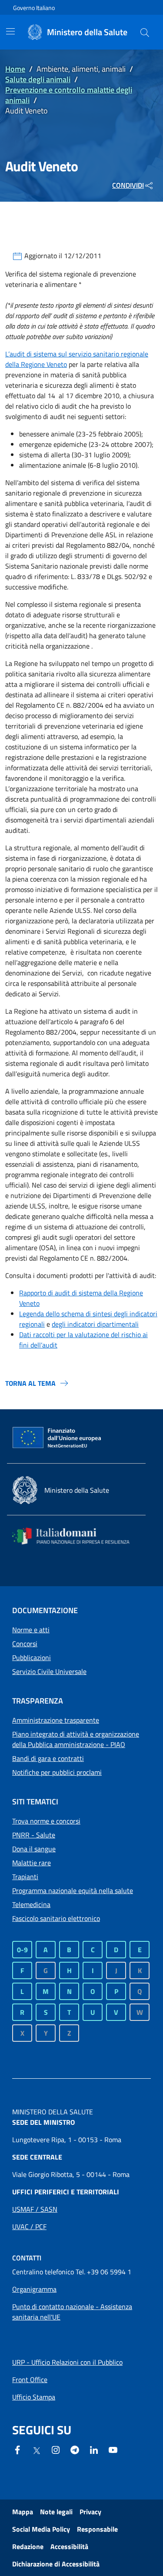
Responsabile (97, 2529)
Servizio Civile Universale (49, 1671)
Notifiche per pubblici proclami (57, 1772)
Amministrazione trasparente (56, 1720)
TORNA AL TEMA (30, 1383)
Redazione (28, 2546)
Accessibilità (69, 2546)
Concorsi (25, 1644)
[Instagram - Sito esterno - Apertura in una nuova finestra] (56, 2449)
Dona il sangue (34, 1849)
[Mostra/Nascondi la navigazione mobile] (10, 31)
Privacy (90, 2512)
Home (15, 69)
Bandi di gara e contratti (48, 1758)
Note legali (56, 2512)
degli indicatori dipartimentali (95, 1324)
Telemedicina (31, 1904)
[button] (145, 32)
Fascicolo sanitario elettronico (56, 1918)
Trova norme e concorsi (46, 1821)
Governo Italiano (34, 8)
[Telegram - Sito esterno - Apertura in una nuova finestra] (75, 2449)
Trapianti (25, 1877)
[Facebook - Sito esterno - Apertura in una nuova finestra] (17, 2449)
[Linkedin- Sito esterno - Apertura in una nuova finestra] (94, 2449)
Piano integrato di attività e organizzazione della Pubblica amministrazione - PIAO (76, 1739)
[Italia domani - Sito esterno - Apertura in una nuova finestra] (76, 1536)
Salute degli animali (38, 79)
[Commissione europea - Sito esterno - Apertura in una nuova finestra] (57, 1438)
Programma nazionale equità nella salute (73, 1890)
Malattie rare (32, 1863)
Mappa (23, 2512)
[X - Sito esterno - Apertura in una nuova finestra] (37, 2450)
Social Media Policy (41, 2529)
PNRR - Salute (34, 1835)
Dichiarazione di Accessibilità (56, 2564)
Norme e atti (31, 1630)
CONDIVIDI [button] (128, 185)
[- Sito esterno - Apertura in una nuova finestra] (113, 2449)
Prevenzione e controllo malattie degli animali (69, 95)
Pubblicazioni (32, 1657)
